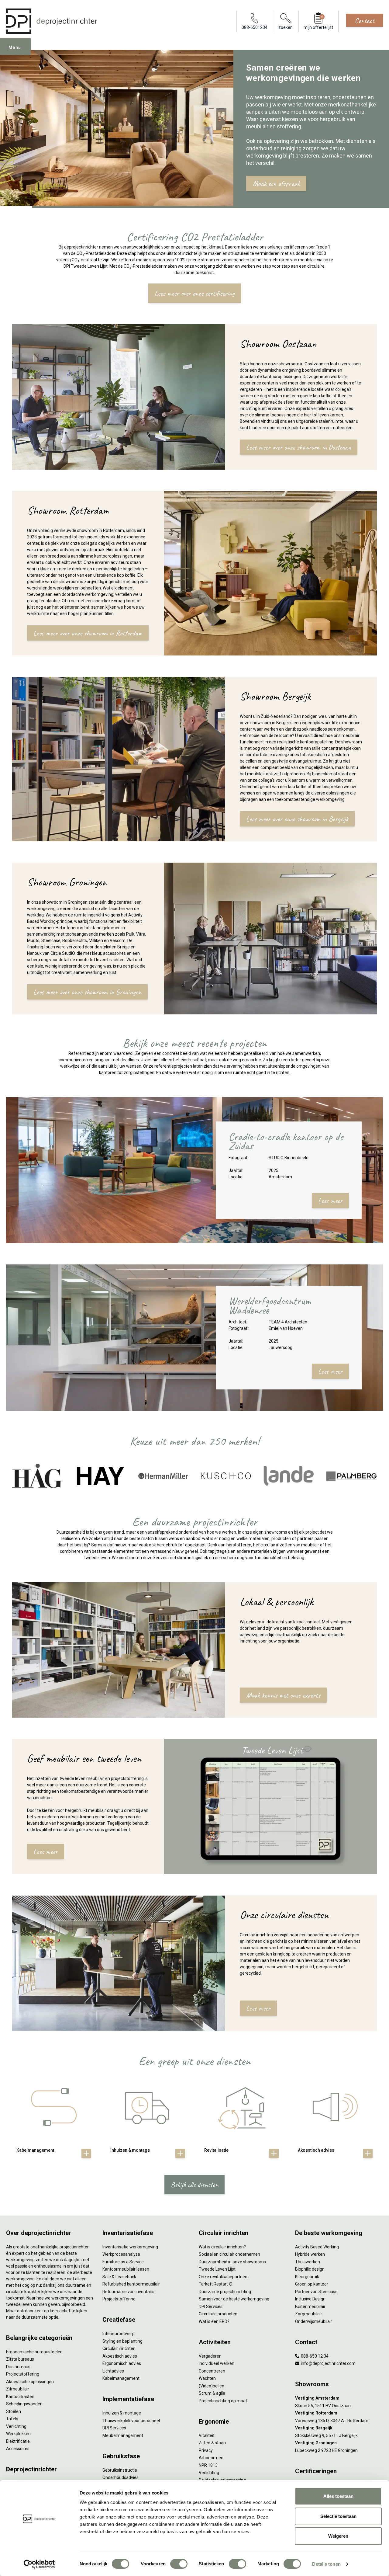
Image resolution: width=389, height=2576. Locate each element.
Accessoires (18, 2449)
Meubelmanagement (123, 2435)
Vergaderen (210, 2356)
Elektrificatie (18, 2441)
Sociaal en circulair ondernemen (229, 2254)
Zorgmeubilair (309, 2314)
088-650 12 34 (314, 2356)
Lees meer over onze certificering (195, 293)
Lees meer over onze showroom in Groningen (87, 992)
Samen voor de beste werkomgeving (234, 2299)
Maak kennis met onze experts (283, 1695)
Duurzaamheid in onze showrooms (232, 2262)
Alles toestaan (338, 2496)
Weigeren (338, 2536)
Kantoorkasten (20, 2397)
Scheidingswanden (24, 2404)
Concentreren (212, 2371)
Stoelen (14, 2411)
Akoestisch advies (120, 2356)
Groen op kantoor (312, 2284)
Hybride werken (310, 2254)
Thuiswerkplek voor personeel (131, 2421)
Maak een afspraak (276, 183)
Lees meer (330, 1201)
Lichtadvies (113, 2371)
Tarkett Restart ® (216, 2284)
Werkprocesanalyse (121, 2254)
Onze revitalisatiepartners (224, 2277)
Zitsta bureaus (20, 2359)
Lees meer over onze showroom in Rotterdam (88, 633)
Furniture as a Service (123, 2262)
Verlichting (16, 2426)
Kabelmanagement (121, 2378)
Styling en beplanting (122, 2341)
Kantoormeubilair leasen (126, 2269)
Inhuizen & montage (122, 2413)
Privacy (206, 2450)
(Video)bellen (212, 2386)
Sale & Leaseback (119, 2277)
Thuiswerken (308, 2262)
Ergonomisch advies (122, 2363)
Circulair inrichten (119, 2348)
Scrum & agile (212, 2393)
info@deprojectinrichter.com (328, 2363)
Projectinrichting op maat (223, 2401)
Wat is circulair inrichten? (222, 2247)
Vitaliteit (207, 2435)
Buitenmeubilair (310, 2307)
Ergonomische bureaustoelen (34, 2352)
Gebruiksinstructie (120, 2470)
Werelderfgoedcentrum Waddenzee (270, 1305)
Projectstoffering (23, 2374)
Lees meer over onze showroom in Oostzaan (299, 447)
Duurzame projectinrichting (225, 2292)
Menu (15, 47)
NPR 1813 (208, 2465)
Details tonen (326, 2564)
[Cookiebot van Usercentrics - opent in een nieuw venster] (39, 2564)
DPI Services (114, 2428)
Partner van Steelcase (316, 2292)
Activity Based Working (317, 2247)
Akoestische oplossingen (30, 2382)
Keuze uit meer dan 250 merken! (194, 1441)
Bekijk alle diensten (194, 2185)
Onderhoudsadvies (120, 2477)
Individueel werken (217, 2363)
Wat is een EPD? (214, 2321)
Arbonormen (211, 2458)
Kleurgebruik (307, 2277)
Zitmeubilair (18, 2389)
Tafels (12, 2419)
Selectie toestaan (338, 2516)
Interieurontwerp (119, 2334)
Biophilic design (310, 2269)
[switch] (179, 2564)
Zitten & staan (212, 2443)
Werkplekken (18, 2434)
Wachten (207, 2378)
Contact (365, 20)
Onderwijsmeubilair (314, 2321)
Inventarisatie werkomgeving (130, 2247)
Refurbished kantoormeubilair (131, 2284)
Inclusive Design (310, 2299)
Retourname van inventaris (128, 2292)
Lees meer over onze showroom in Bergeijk (297, 819)
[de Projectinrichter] (52, 21)
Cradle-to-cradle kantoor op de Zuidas (286, 1141)
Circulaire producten (218, 2314)
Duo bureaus (18, 2367)
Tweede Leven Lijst (217, 2269)
